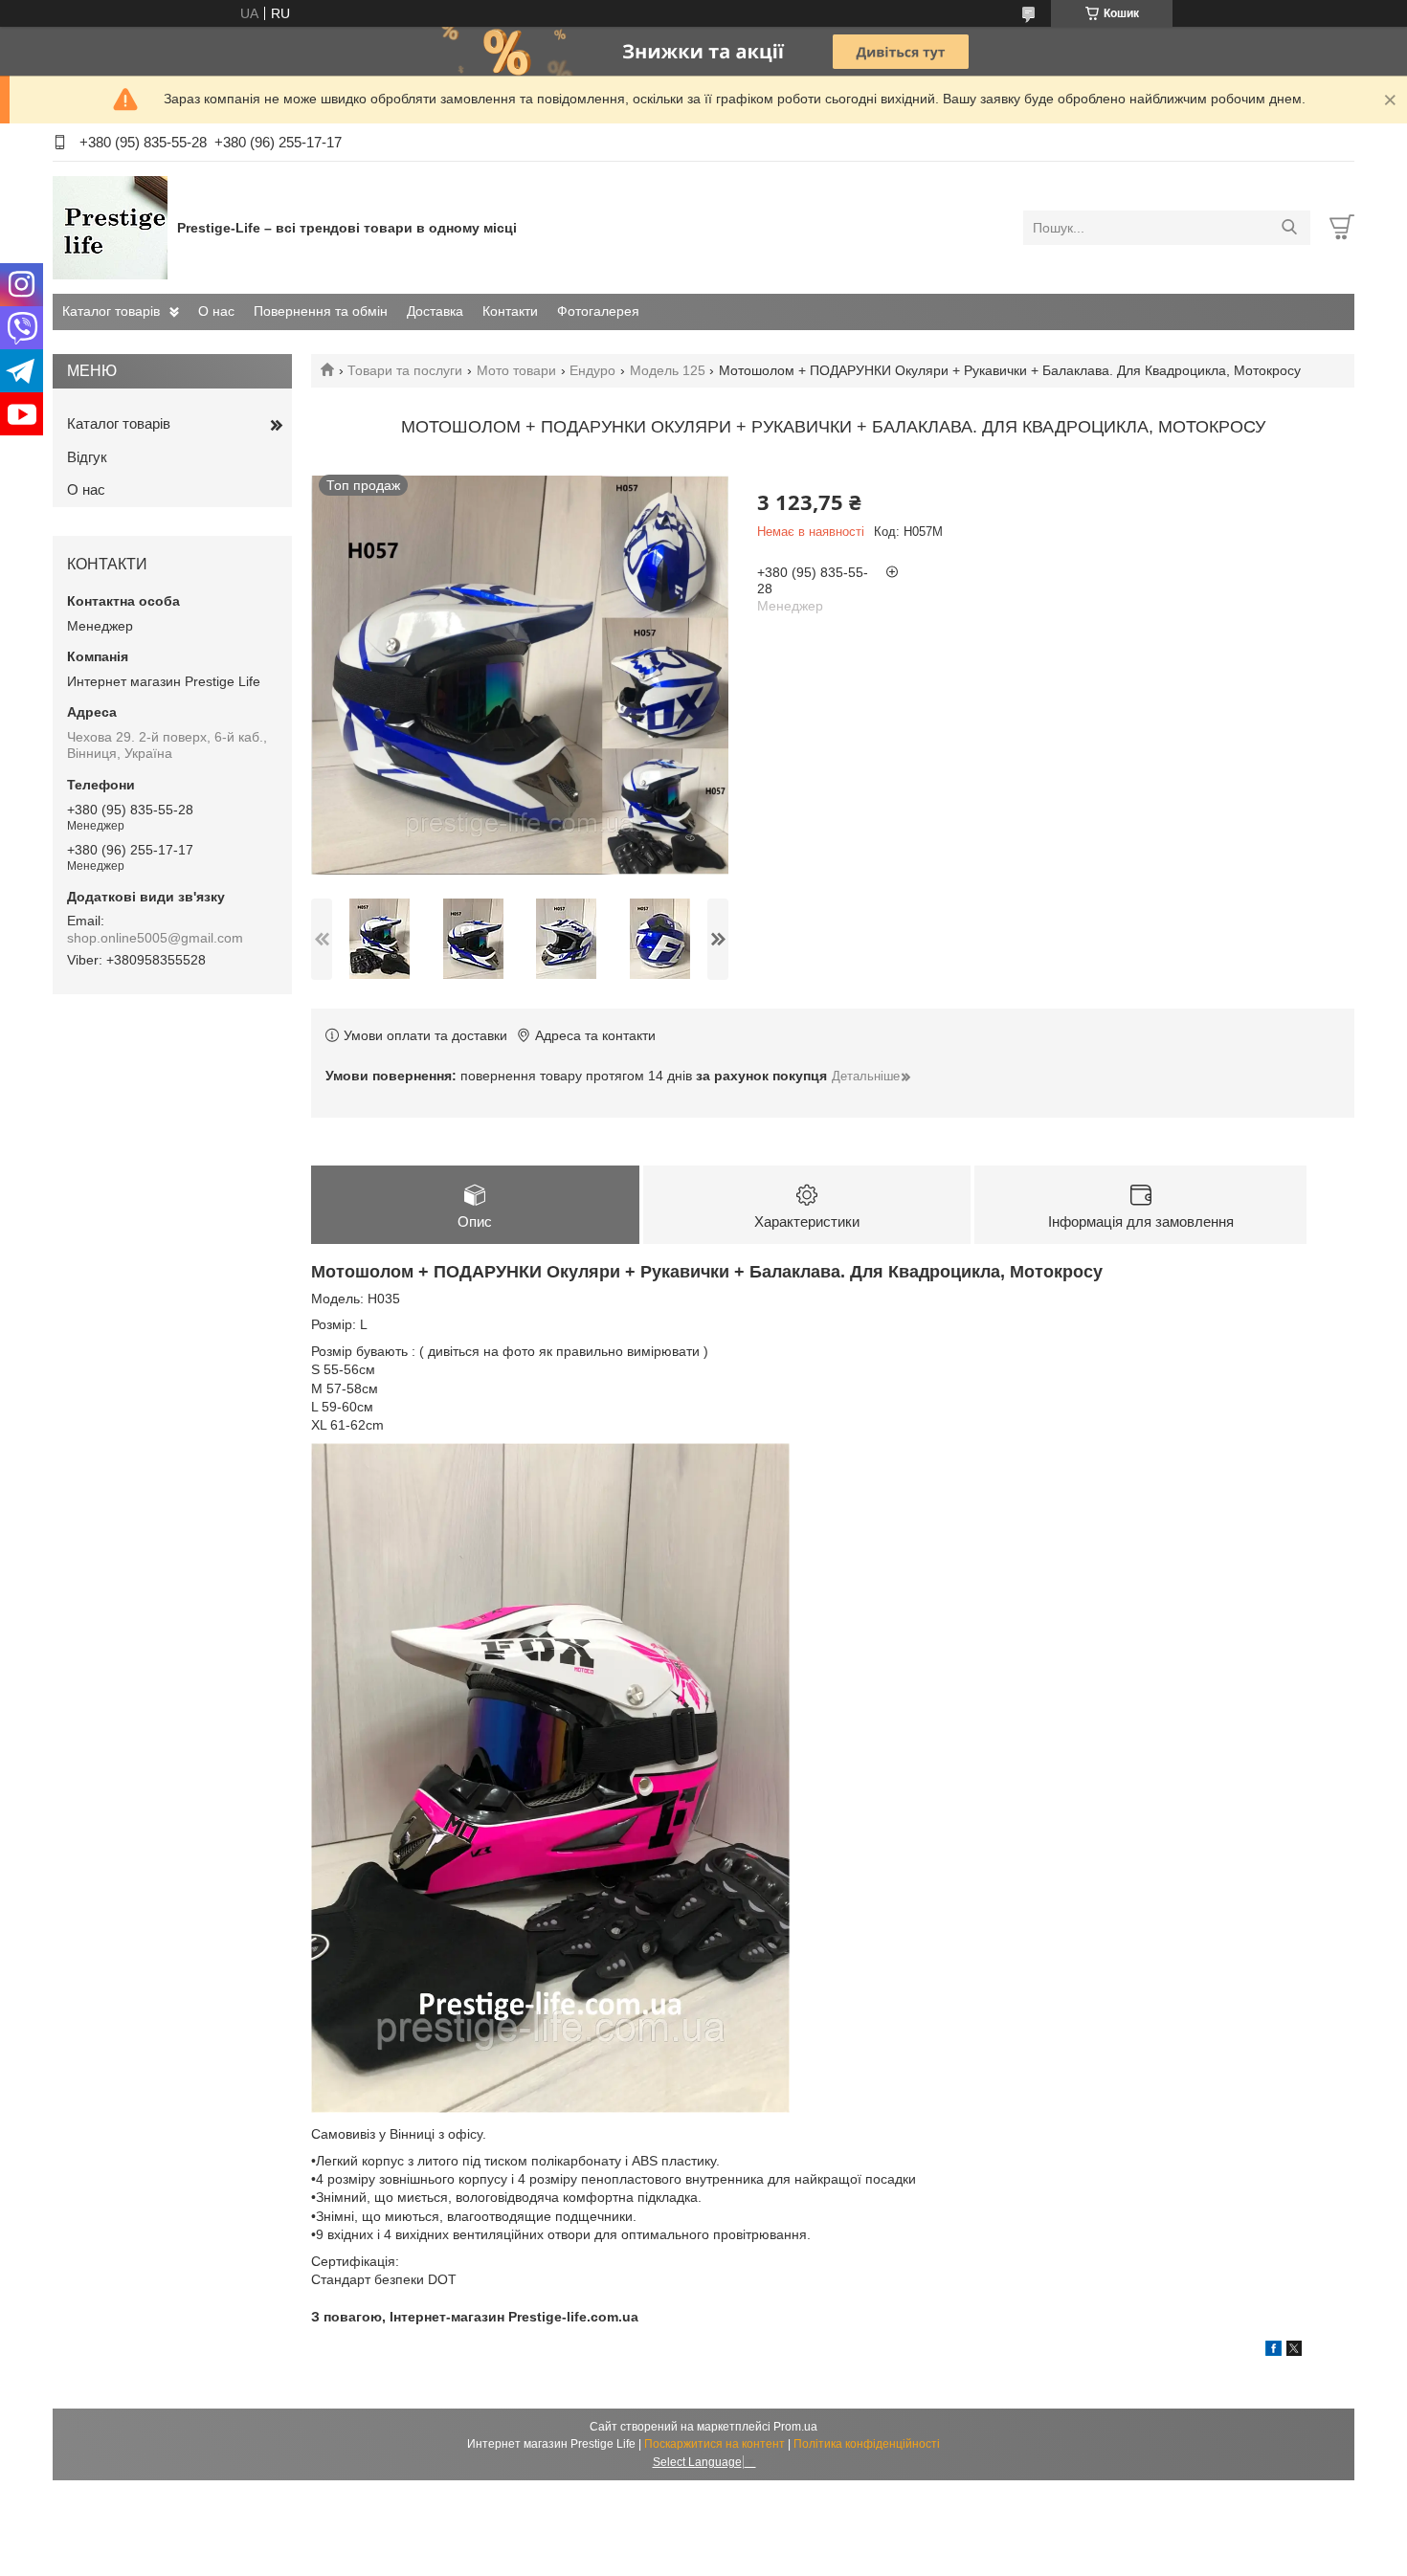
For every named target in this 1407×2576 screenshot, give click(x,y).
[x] (1294, 2351)
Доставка (435, 311)
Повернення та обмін (321, 311)
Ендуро (592, 370)
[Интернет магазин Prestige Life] (110, 227)
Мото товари (516, 370)
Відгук (87, 457)
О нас (216, 311)
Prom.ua (795, 2427)
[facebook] (1273, 2351)
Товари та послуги (405, 370)
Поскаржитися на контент (715, 2444)
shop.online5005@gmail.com (155, 938)
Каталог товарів (111, 311)
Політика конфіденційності (867, 2444)
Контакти (510, 311)
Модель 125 (668, 370)
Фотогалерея (598, 311)
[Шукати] (1289, 228)
